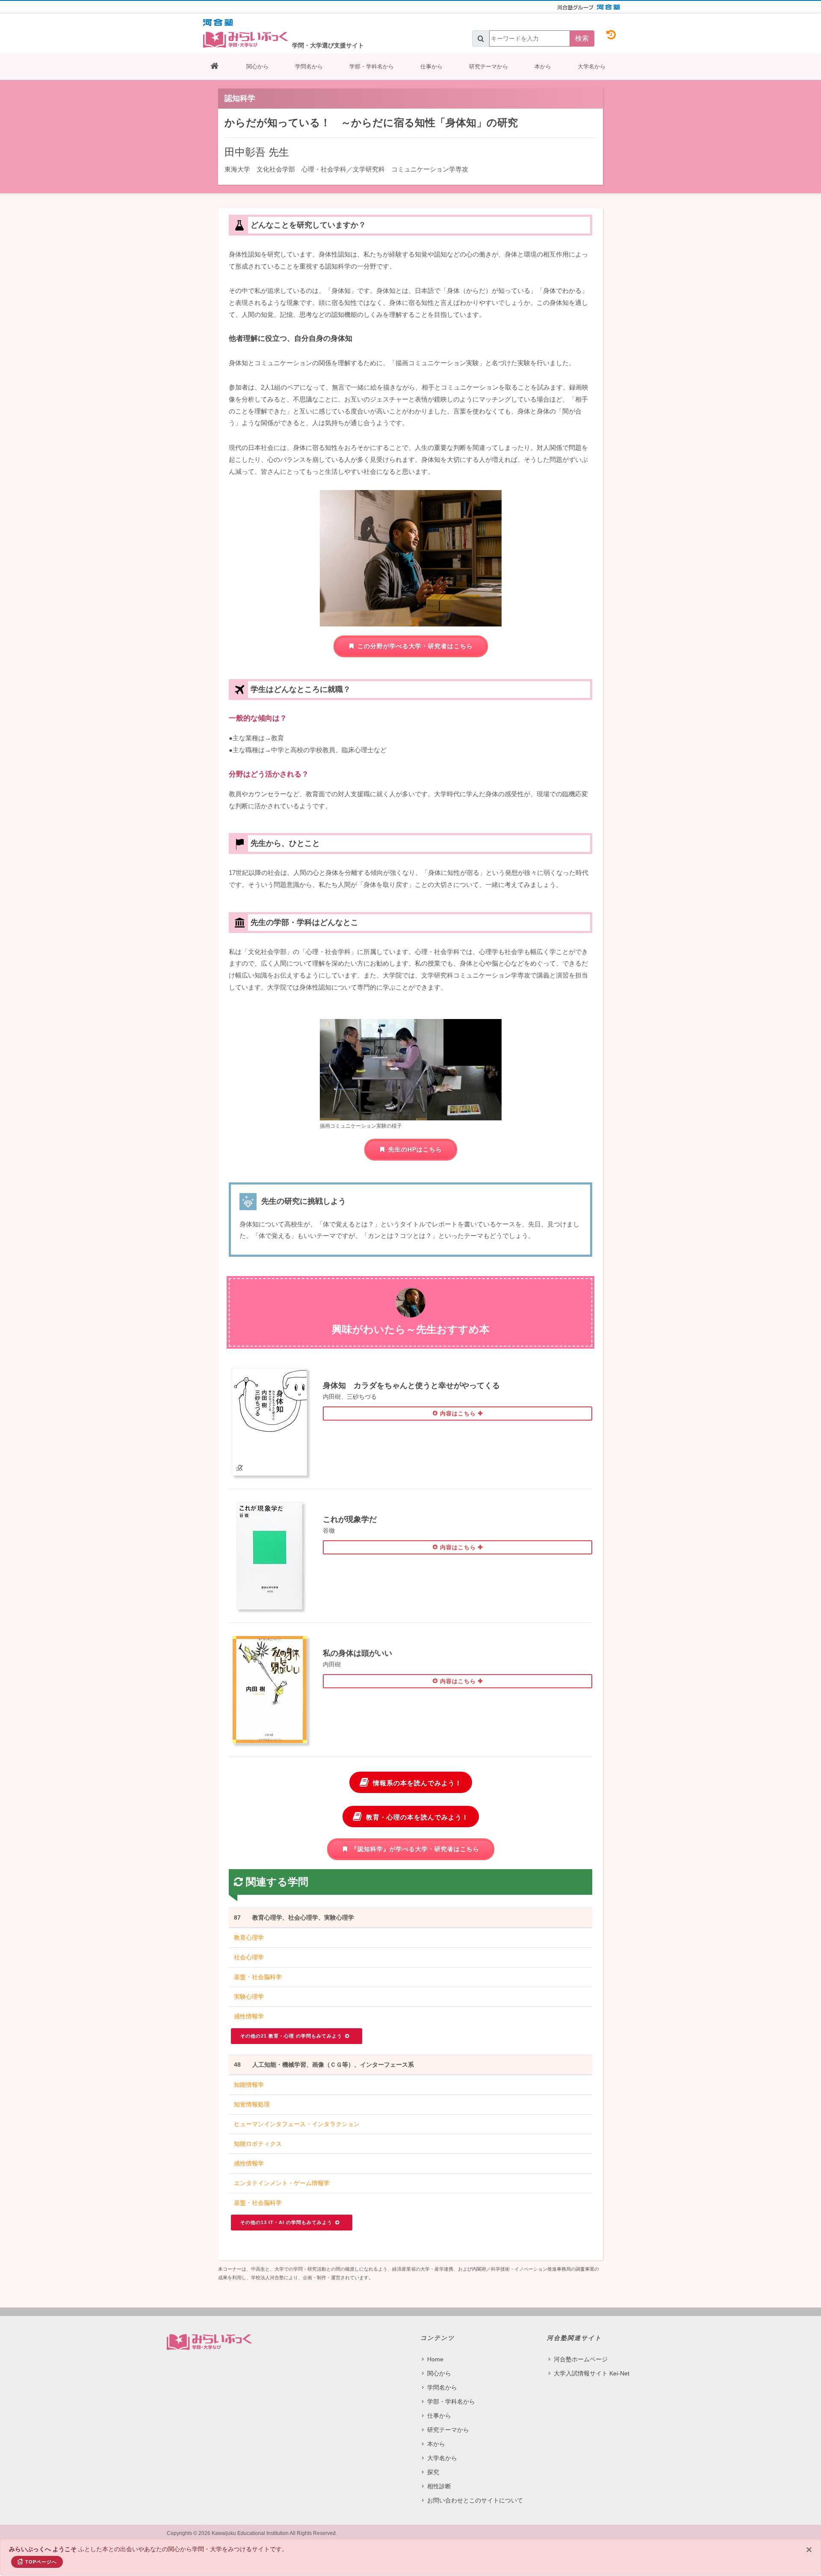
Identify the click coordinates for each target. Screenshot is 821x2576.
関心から (257, 66)
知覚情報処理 (252, 2104)
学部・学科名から (372, 66)
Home (435, 2359)
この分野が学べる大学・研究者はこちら (415, 646)
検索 (582, 38)
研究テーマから (489, 66)
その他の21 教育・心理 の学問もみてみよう (292, 2036)
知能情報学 (249, 2085)
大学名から (592, 66)
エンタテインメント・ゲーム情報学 (282, 2183)
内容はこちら (458, 1414)
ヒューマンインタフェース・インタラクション (297, 2124)
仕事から (431, 66)
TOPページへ (41, 2562)
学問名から (309, 66)
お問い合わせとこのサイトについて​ (475, 2500)
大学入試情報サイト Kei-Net (592, 2373)
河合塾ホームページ (581, 2359)
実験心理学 (249, 1997)
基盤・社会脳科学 (258, 1977)
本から (543, 66)
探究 (433, 2472)
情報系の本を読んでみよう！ (417, 1783)
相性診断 (439, 2486)
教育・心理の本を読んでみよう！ (417, 1817)
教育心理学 (249, 1938)
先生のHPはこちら (415, 1149)
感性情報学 (249, 2016)
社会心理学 (249, 1957)
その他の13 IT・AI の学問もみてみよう (287, 2222)
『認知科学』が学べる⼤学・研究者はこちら (415, 1849)
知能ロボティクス (258, 2144)
